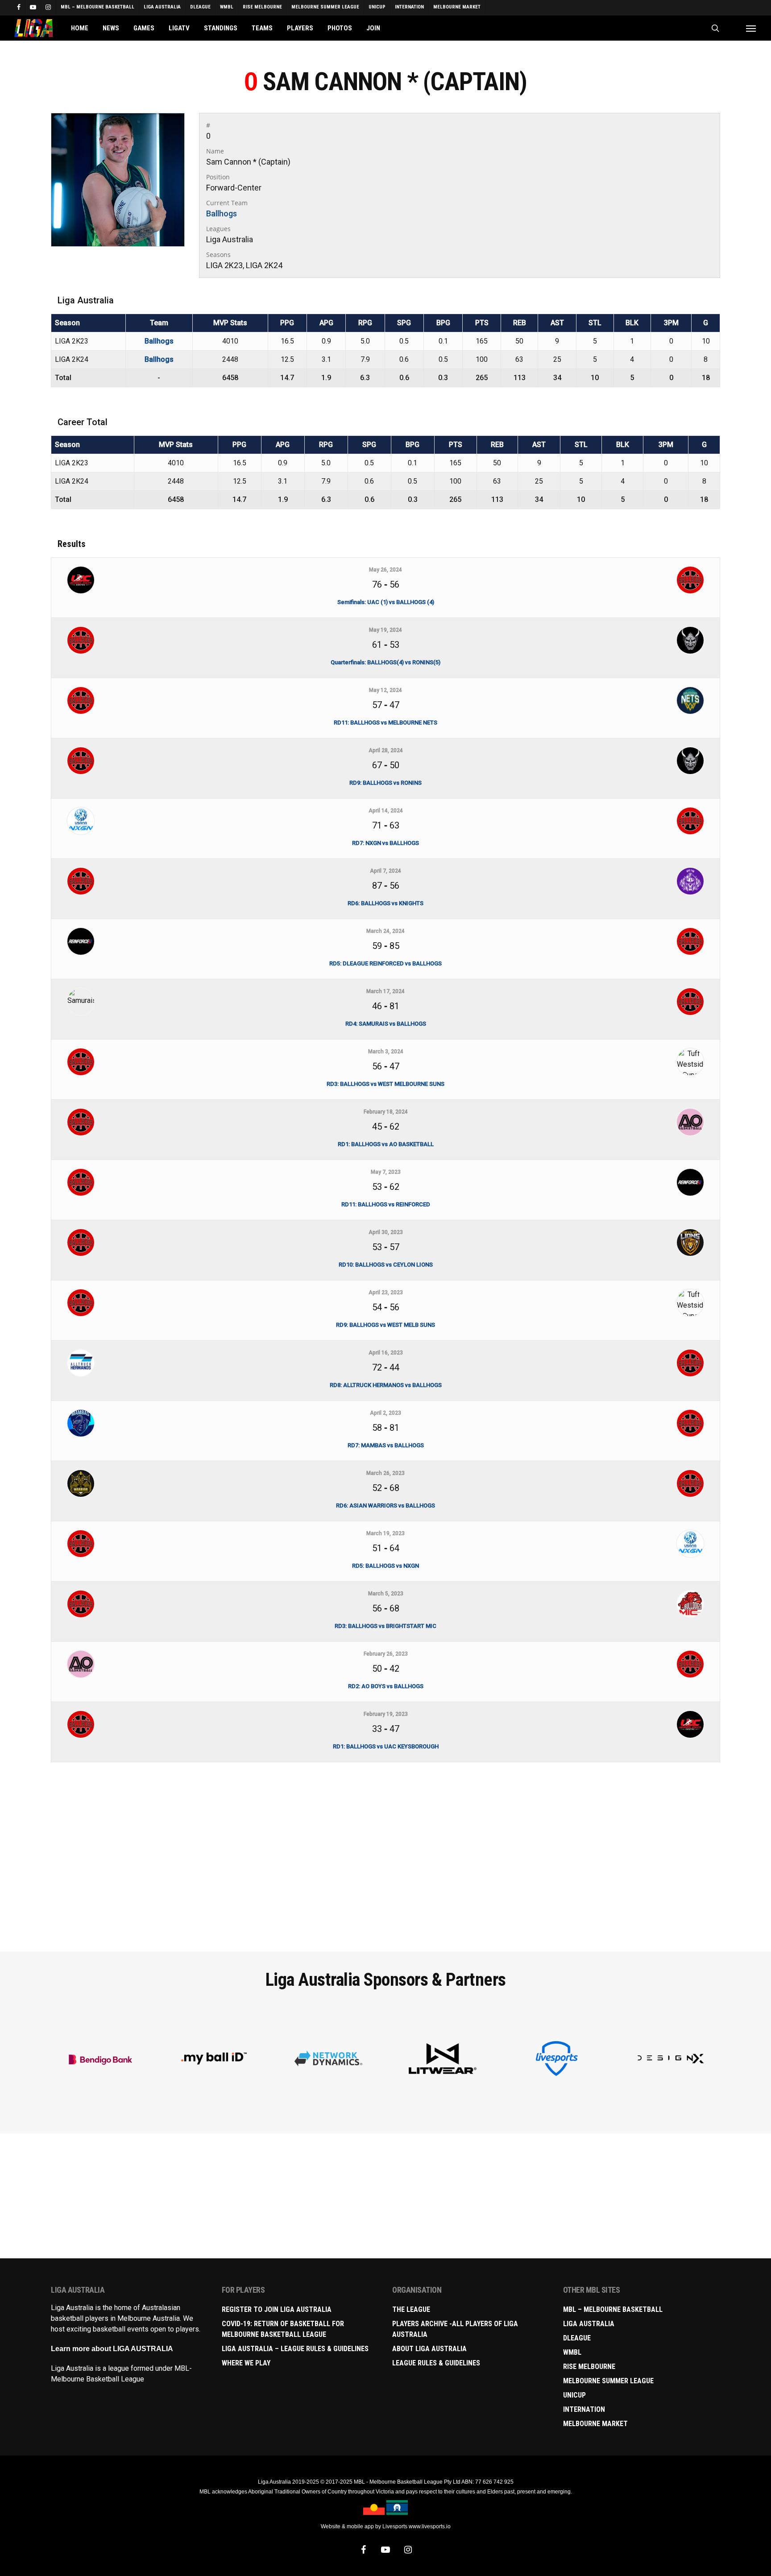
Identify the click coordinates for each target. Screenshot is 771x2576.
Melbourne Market (595, 2424)
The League (411, 2309)
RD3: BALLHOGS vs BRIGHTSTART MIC (385, 1626)
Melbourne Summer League (608, 2381)
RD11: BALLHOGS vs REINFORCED (386, 1204)
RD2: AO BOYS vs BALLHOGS (386, 1686)
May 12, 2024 (385, 690)
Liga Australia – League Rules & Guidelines (295, 2349)
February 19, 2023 (386, 1714)
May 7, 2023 (386, 1172)
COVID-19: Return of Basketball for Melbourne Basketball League (283, 2329)
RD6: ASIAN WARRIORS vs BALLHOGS (385, 1505)
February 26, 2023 (386, 1654)
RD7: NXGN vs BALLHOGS (385, 843)
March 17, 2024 (385, 991)
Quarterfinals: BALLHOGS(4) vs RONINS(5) (385, 662)
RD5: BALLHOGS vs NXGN (385, 1566)
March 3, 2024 (386, 1052)
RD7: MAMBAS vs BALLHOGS (386, 1445)
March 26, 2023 (385, 1473)
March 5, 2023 (386, 1594)
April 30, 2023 (386, 1232)
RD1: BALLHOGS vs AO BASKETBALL (386, 1144)
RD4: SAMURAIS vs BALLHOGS (386, 1024)
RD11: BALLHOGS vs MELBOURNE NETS (385, 723)
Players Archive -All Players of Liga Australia (455, 2329)
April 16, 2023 (386, 1353)
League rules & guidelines (436, 2363)
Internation (584, 2409)
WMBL (572, 2352)
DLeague (577, 2338)
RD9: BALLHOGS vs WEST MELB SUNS (385, 1325)
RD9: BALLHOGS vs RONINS (385, 783)
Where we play (246, 2363)
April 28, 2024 (386, 750)
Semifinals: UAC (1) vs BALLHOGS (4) (386, 602)
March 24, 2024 (385, 931)
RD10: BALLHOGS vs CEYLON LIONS (386, 1265)
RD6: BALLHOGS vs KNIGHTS (385, 903)
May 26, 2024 (385, 570)
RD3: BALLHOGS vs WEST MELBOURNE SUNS (385, 1084)
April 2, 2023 (385, 1413)
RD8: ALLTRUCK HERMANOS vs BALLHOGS (386, 1385)
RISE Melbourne (589, 2367)
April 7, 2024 (385, 871)
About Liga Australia (429, 2349)
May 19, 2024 (385, 630)
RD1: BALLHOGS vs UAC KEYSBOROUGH (386, 1746)
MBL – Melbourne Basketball (613, 2309)
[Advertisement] (385, 1875)
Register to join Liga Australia (277, 2309)
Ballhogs (222, 213)
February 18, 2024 (386, 1112)
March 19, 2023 (385, 1533)
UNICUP (574, 2395)
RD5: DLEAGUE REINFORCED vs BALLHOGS (385, 963)
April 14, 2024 (386, 811)
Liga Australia (589, 2324)
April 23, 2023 (386, 1292)
